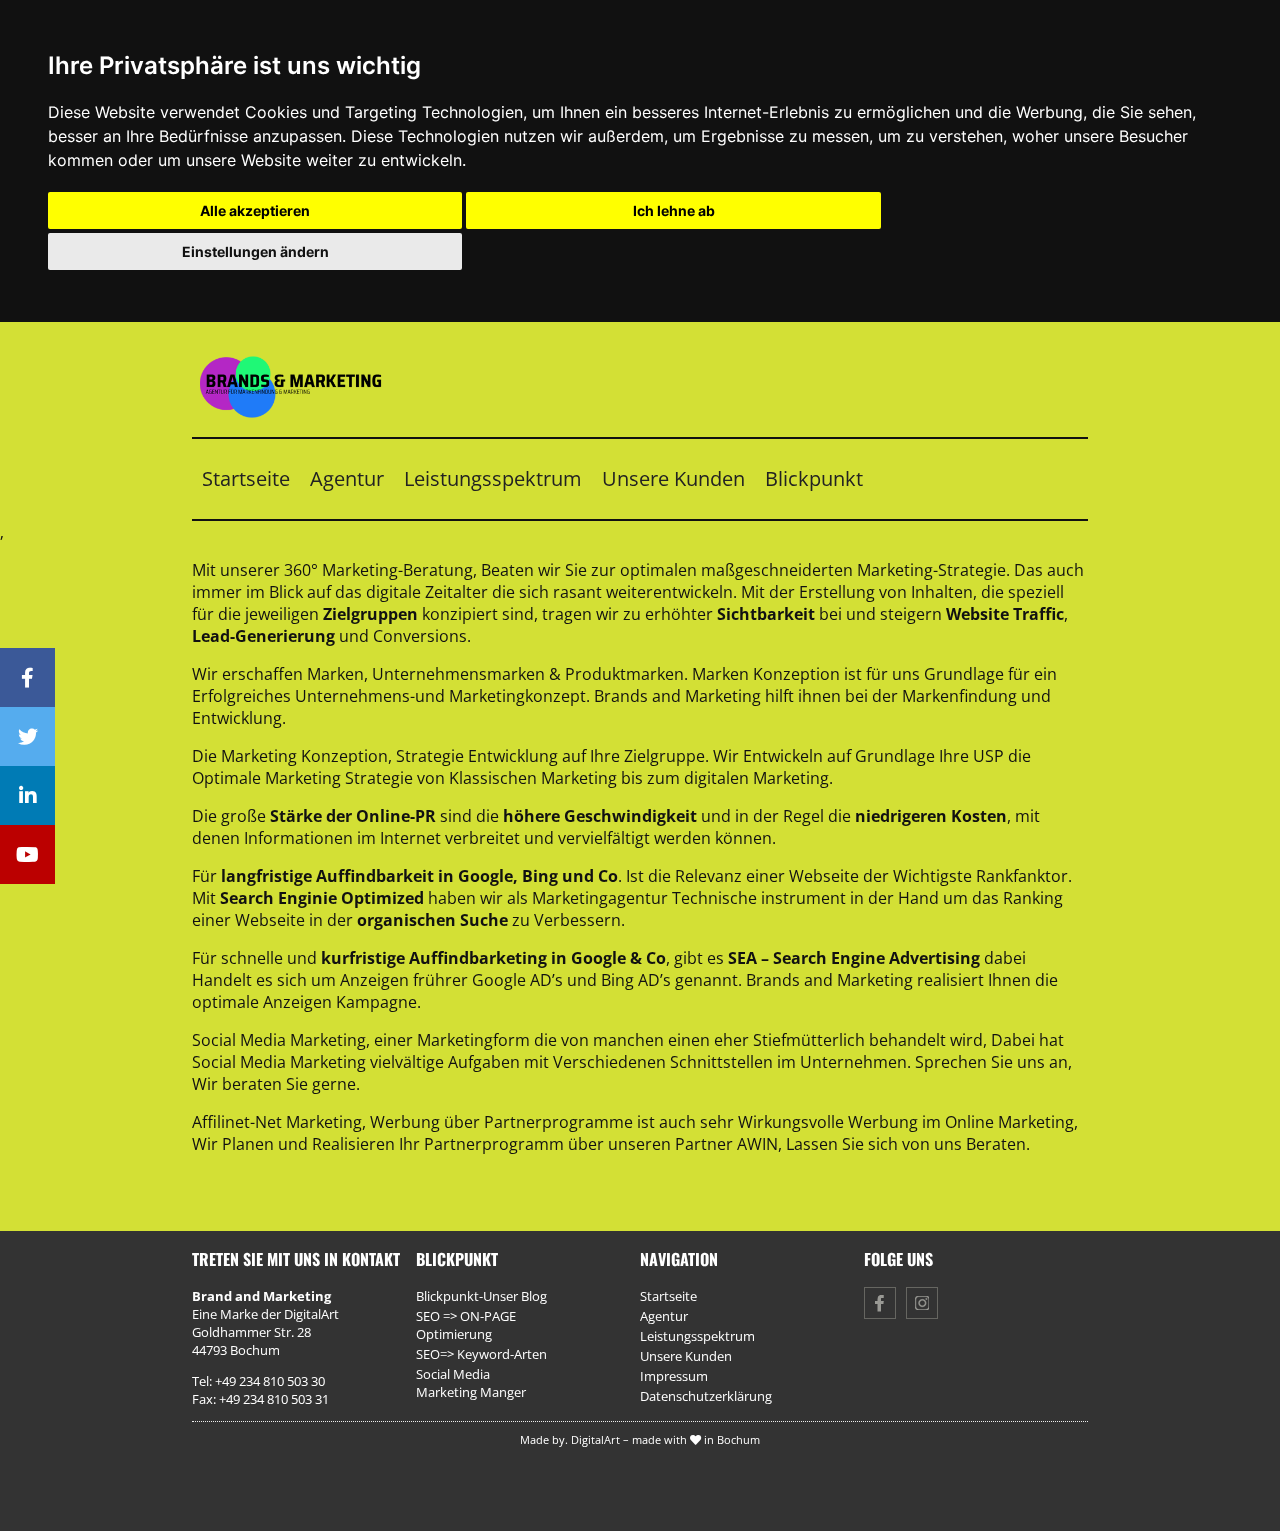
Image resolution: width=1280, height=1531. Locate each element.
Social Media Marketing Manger (471, 1383)
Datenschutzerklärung (706, 1396)
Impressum (674, 1376)
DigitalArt (595, 1439)
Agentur (347, 478)
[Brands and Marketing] (304, 426)
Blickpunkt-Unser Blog (481, 1296)
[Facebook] (27, 677)
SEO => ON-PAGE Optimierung (466, 1325)
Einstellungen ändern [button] (255, 251)
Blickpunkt (814, 478)
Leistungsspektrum (493, 478)
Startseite (246, 478)
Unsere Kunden (673, 478)
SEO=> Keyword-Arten (481, 1354)
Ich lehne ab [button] (674, 210)
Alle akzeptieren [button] (255, 210)
